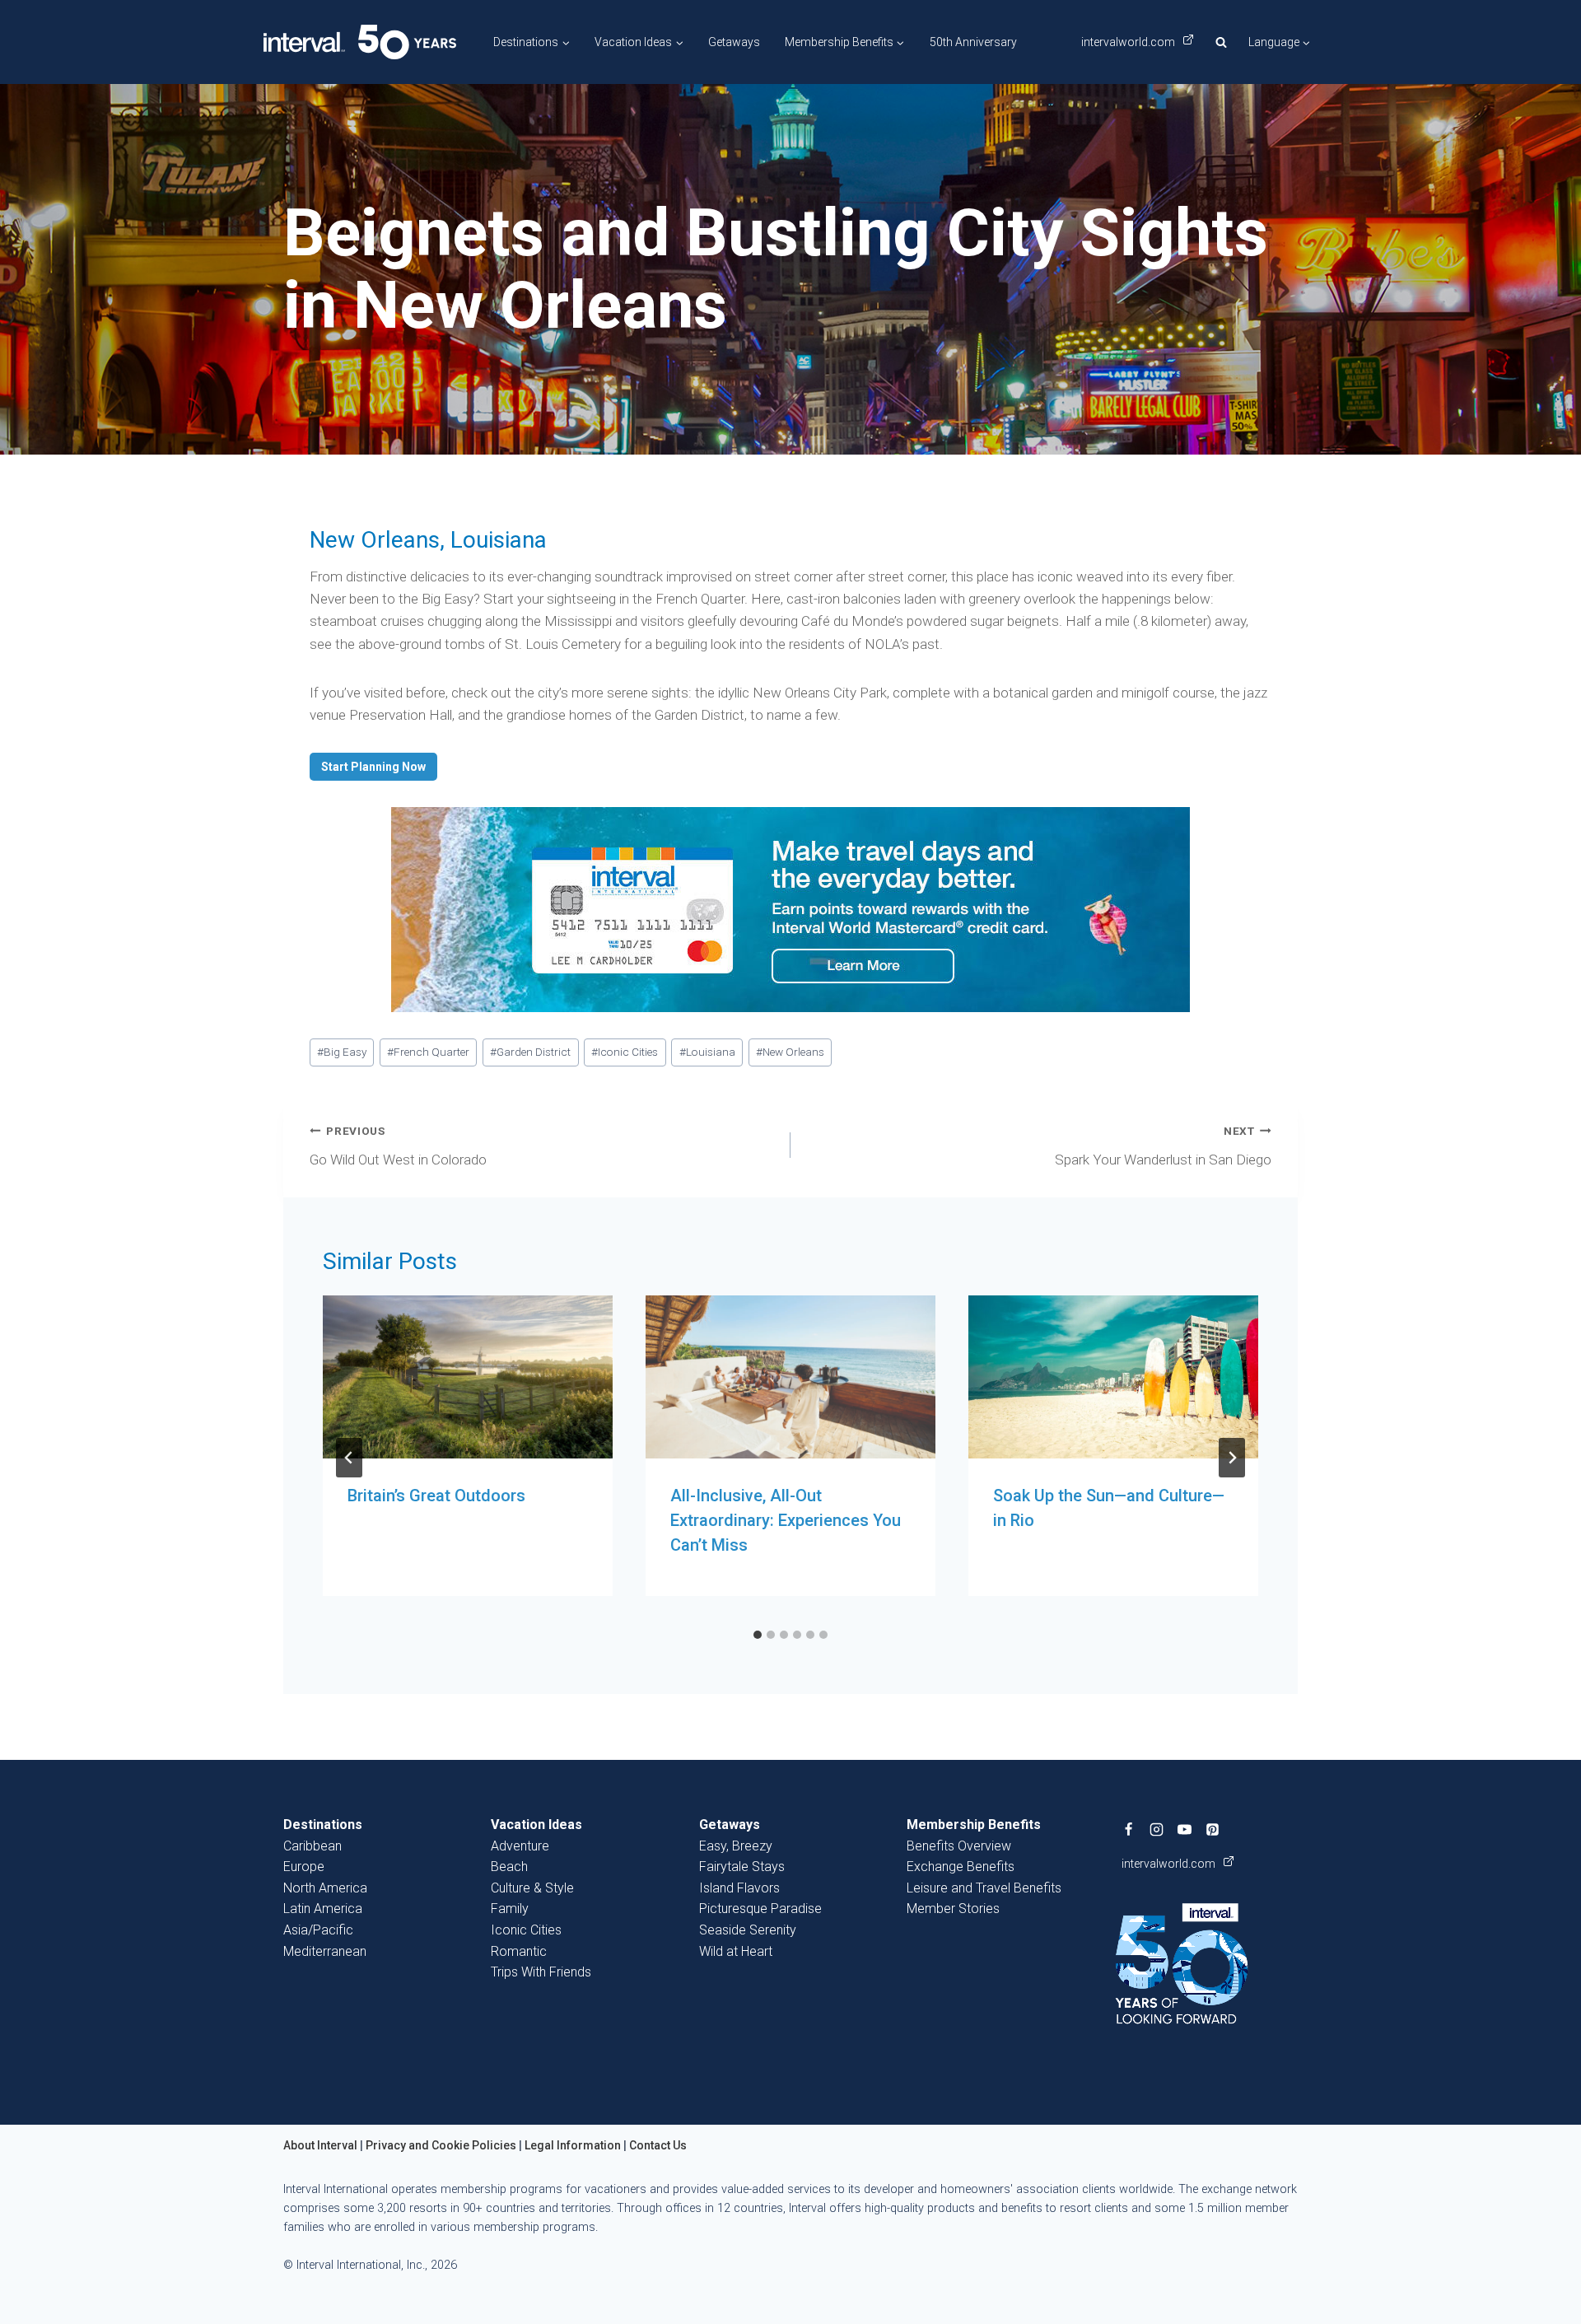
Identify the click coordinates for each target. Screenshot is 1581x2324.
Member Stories (953, 1909)
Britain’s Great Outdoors (436, 1496)
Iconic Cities (625, 1052)
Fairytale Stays (742, 1867)
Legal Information (573, 2145)
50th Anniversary (973, 42)
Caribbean (312, 1846)
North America (325, 1888)
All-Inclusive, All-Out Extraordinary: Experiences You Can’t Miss (786, 1520)
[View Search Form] (1221, 42)
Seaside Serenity (748, 1930)
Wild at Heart (736, 1951)
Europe (304, 1867)
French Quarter (428, 1052)
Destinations (323, 1825)
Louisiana (707, 1052)
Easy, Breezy (736, 1846)
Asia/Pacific (318, 1930)
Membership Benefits (974, 1825)
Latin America (323, 1909)
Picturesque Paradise (760, 1909)
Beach (509, 1867)
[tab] (758, 1635)
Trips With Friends (541, 1972)
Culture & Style (532, 1888)
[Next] (1232, 1458)
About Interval (320, 2145)
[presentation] (468, 1377)
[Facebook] (1129, 1829)
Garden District (530, 1052)
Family (510, 1909)
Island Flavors (739, 1888)
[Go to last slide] (349, 1458)
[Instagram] (1157, 1829)
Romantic (519, 1951)
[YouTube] (1185, 1829)
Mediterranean (325, 1951)
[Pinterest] (1213, 1829)
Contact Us (658, 2145)
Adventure (520, 1846)
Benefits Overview (959, 1846)
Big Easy (342, 1052)
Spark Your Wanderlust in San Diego (1163, 1146)
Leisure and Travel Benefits (984, 1888)
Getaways (734, 42)
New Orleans (790, 1052)
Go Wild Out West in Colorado (398, 1146)
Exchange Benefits (961, 1867)
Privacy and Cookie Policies (441, 2145)
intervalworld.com (1129, 42)
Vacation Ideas (536, 1825)
